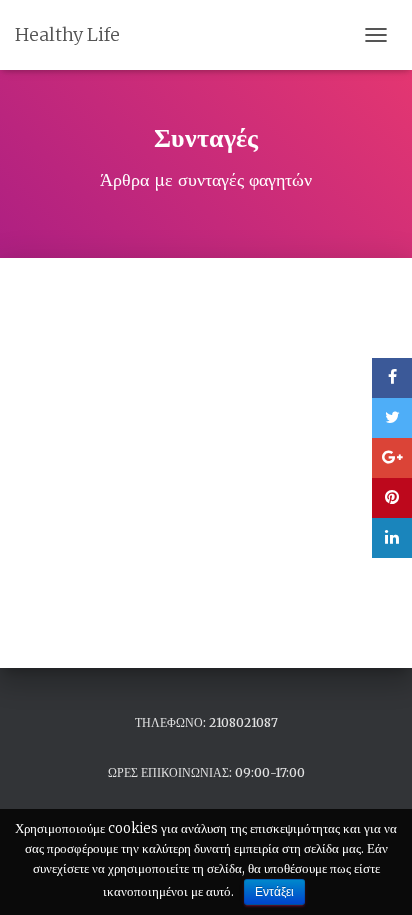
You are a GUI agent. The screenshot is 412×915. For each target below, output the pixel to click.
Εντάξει (274, 892)
